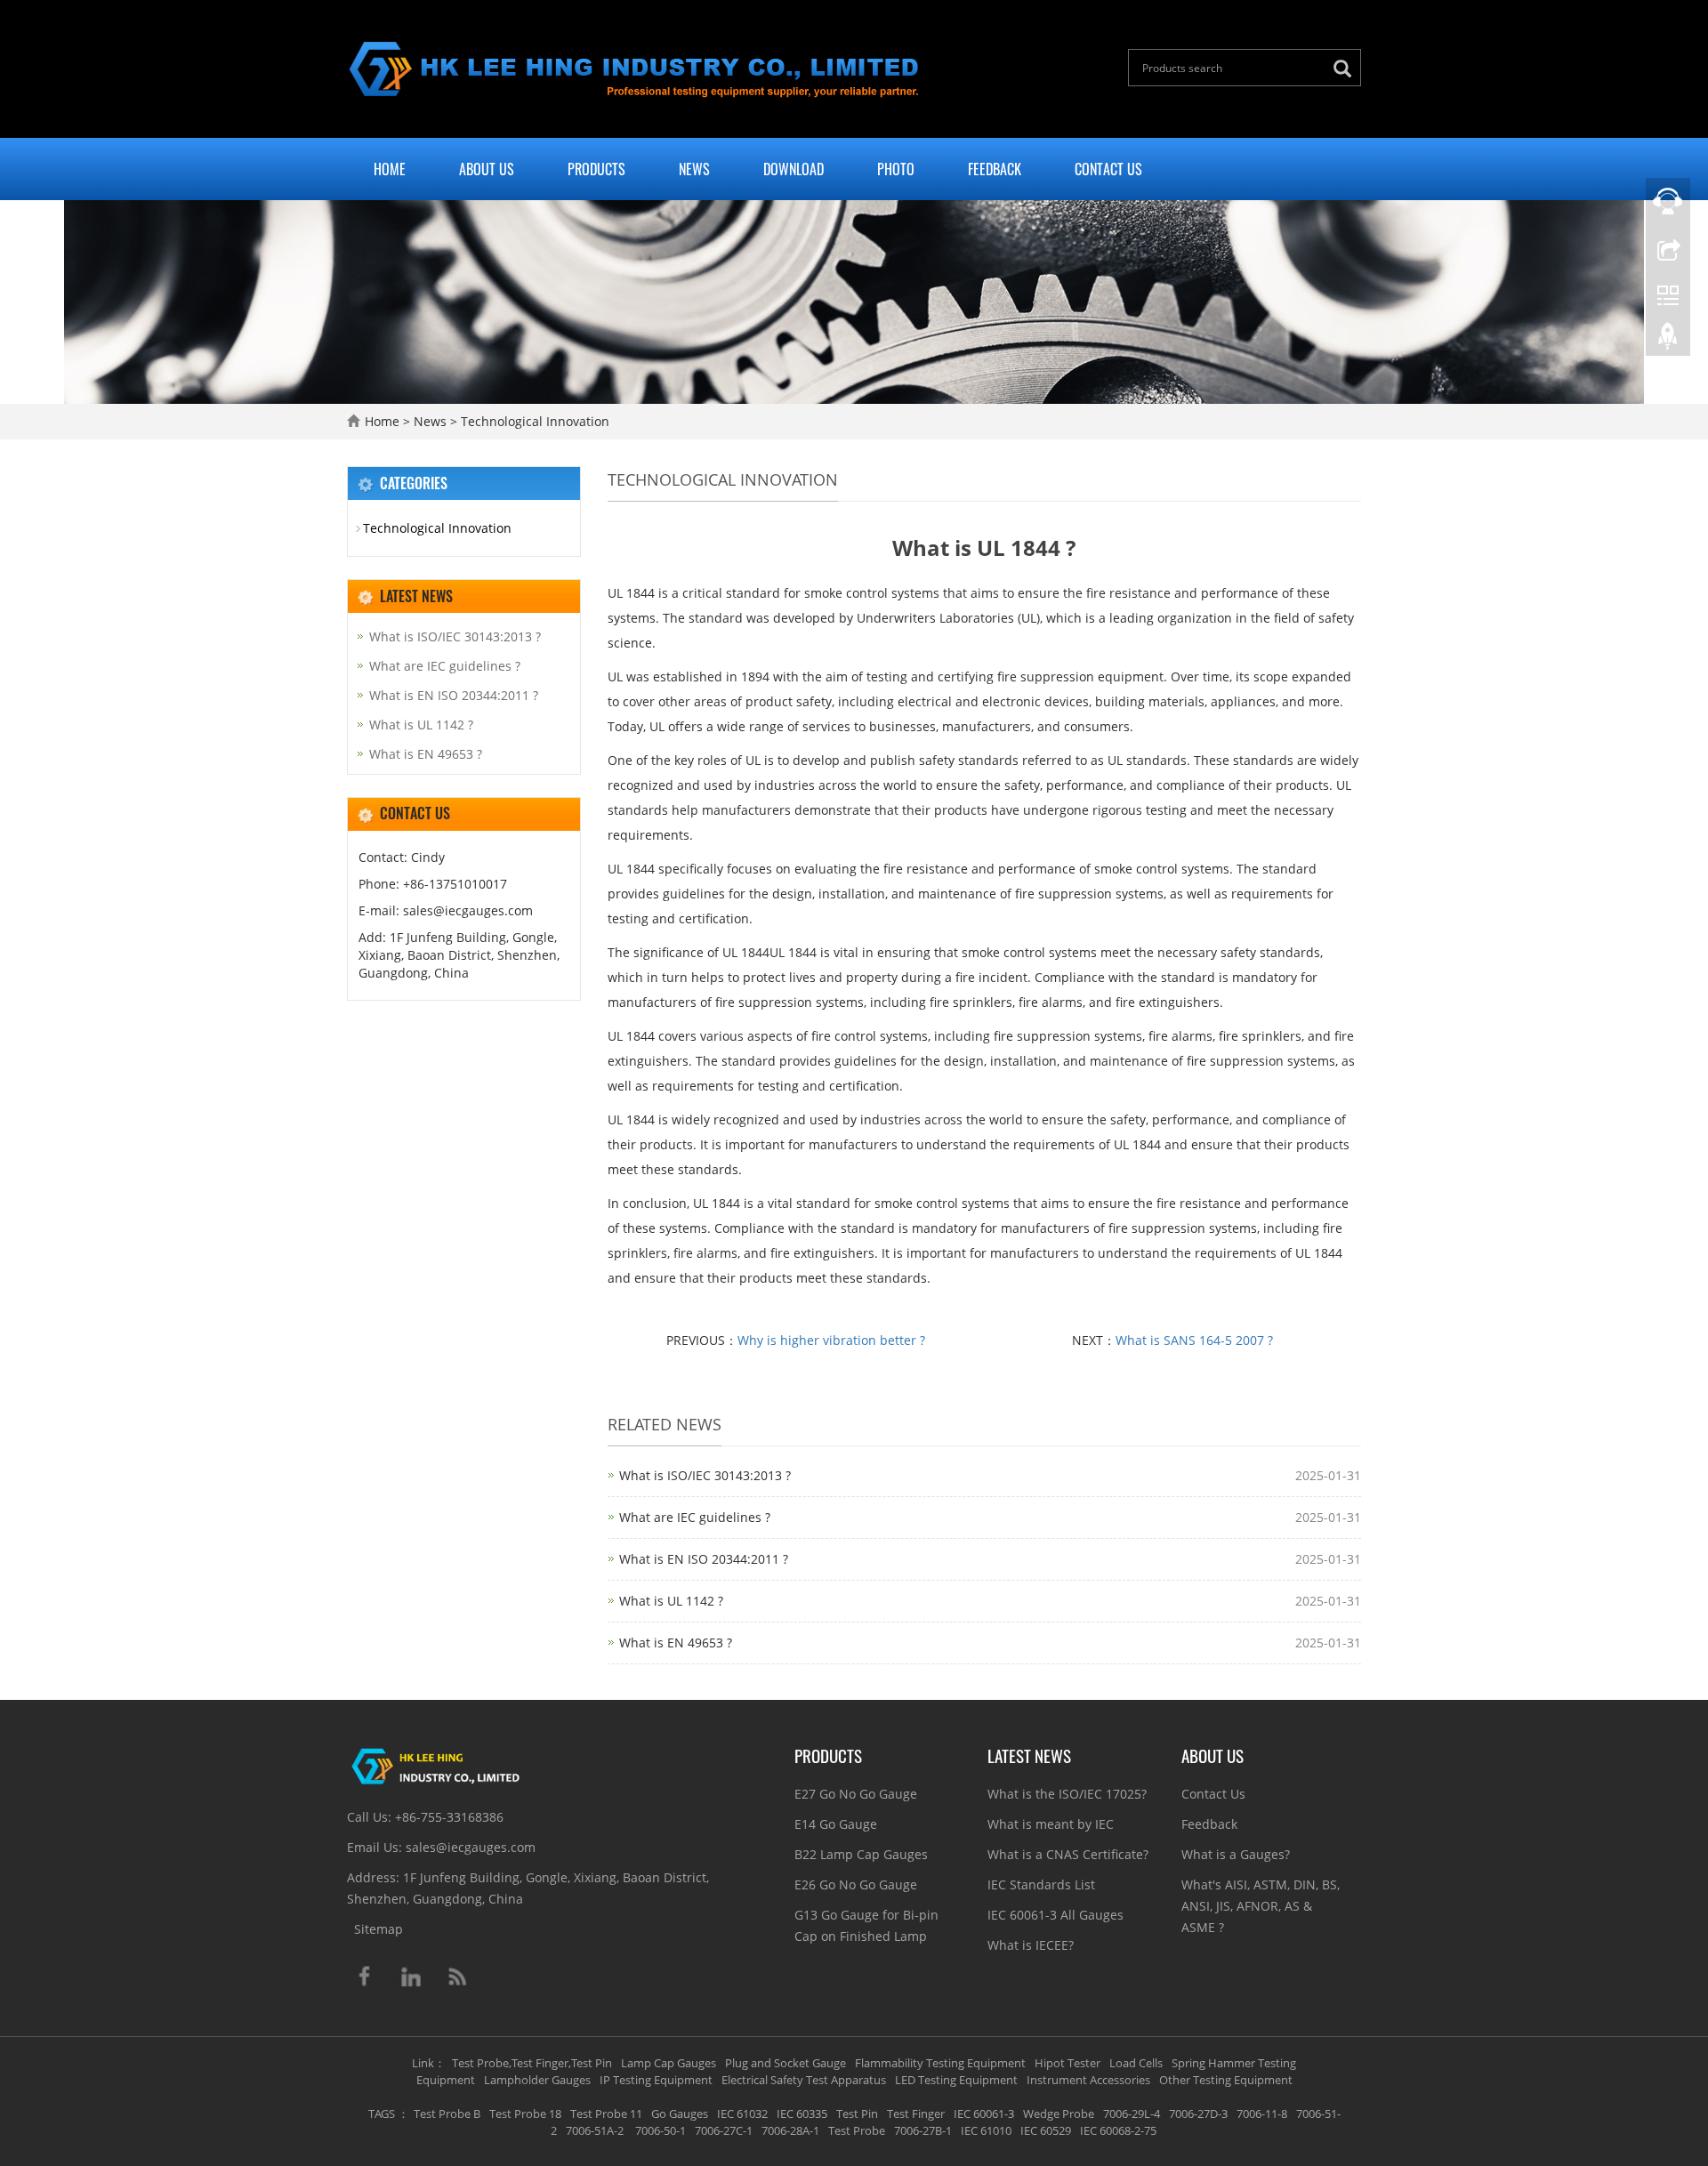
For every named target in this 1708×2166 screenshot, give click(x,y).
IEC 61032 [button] (742, 2114)
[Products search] (1347, 69)
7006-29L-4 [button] (1132, 2114)
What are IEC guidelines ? (695, 1517)
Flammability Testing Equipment (940, 2063)
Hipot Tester (1067, 2063)
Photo (896, 169)
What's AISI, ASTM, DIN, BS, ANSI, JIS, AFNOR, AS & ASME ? (1261, 1906)
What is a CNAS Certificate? (1068, 1854)
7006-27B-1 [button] (923, 2130)
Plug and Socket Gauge (786, 2063)
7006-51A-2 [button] (595, 2130)
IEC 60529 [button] (1046, 2130)
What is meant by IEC (1051, 1824)
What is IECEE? (1031, 1945)
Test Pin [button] (857, 2114)
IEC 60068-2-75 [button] (1118, 2130)
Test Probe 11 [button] (606, 2114)
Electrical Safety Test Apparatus (804, 2080)
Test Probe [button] (857, 2130)
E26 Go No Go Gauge (856, 1884)
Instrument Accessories (1088, 2080)
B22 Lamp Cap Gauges (861, 1854)
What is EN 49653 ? (676, 1643)
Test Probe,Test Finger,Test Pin (532, 2063)
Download (794, 169)
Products (596, 169)
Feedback (995, 169)
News (694, 169)
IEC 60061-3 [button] (984, 2114)
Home (390, 169)
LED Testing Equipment (956, 2080)
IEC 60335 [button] (802, 2114)
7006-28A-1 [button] (790, 2130)
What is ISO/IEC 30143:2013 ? (705, 1475)
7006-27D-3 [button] (1198, 2114)
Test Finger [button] (916, 2114)
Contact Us (1108, 169)
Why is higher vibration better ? (831, 1340)
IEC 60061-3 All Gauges (1055, 1915)
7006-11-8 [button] (1262, 2114)
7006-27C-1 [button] (724, 2130)
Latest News (1029, 1755)
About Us (487, 169)
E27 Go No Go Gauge (856, 1794)
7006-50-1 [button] (659, 2130)
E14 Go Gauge (836, 1824)
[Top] (1668, 341)
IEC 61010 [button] (986, 2130)
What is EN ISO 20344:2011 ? (704, 1559)
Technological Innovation (533, 421)
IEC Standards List (1041, 1884)
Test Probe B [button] (447, 2114)
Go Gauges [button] (680, 2114)
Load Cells (1136, 2063)
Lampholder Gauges (537, 2080)
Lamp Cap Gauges (669, 2063)
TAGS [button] (382, 2114)
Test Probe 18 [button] (525, 2114)
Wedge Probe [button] (1059, 2114)
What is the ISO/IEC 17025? (1067, 1794)
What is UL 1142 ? (671, 1601)
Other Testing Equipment (1226, 2080)
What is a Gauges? (1236, 1854)
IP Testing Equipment (656, 2080)
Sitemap (379, 1929)
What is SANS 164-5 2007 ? (1194, 1340)
